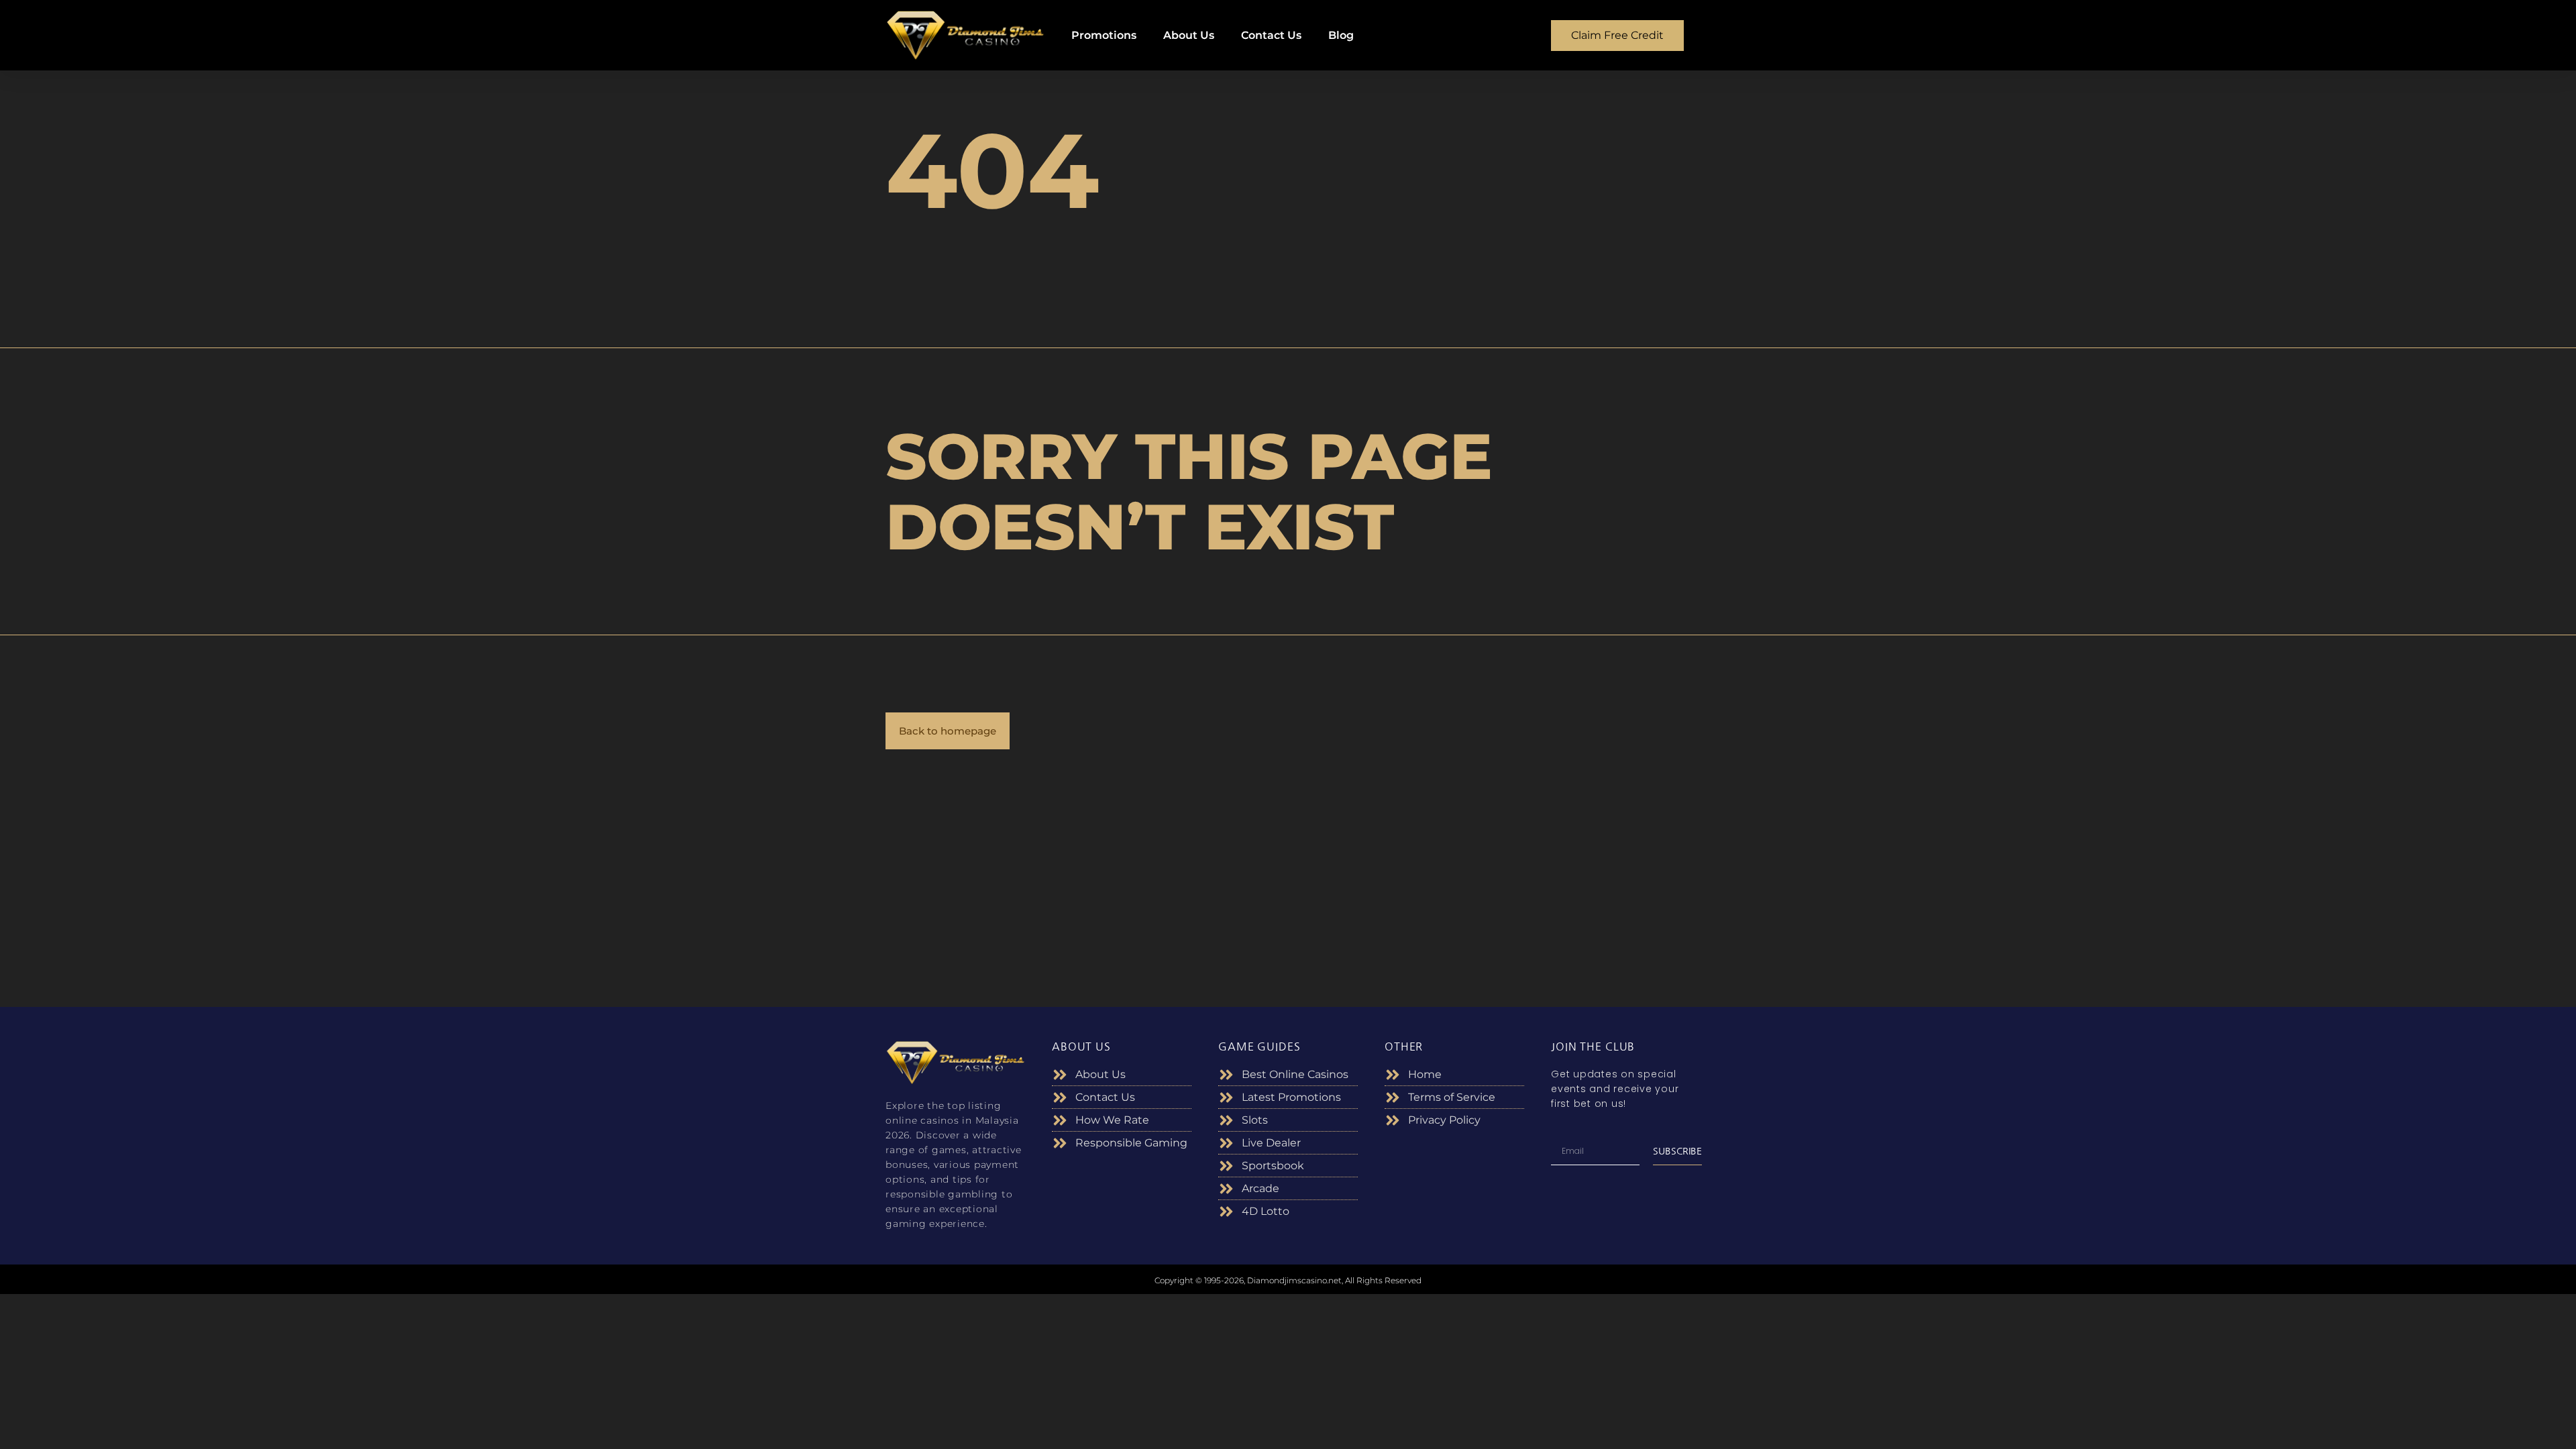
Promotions (1104, 35)
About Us (1189, 35)
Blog (1341, 35)
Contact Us (1271, 35)
